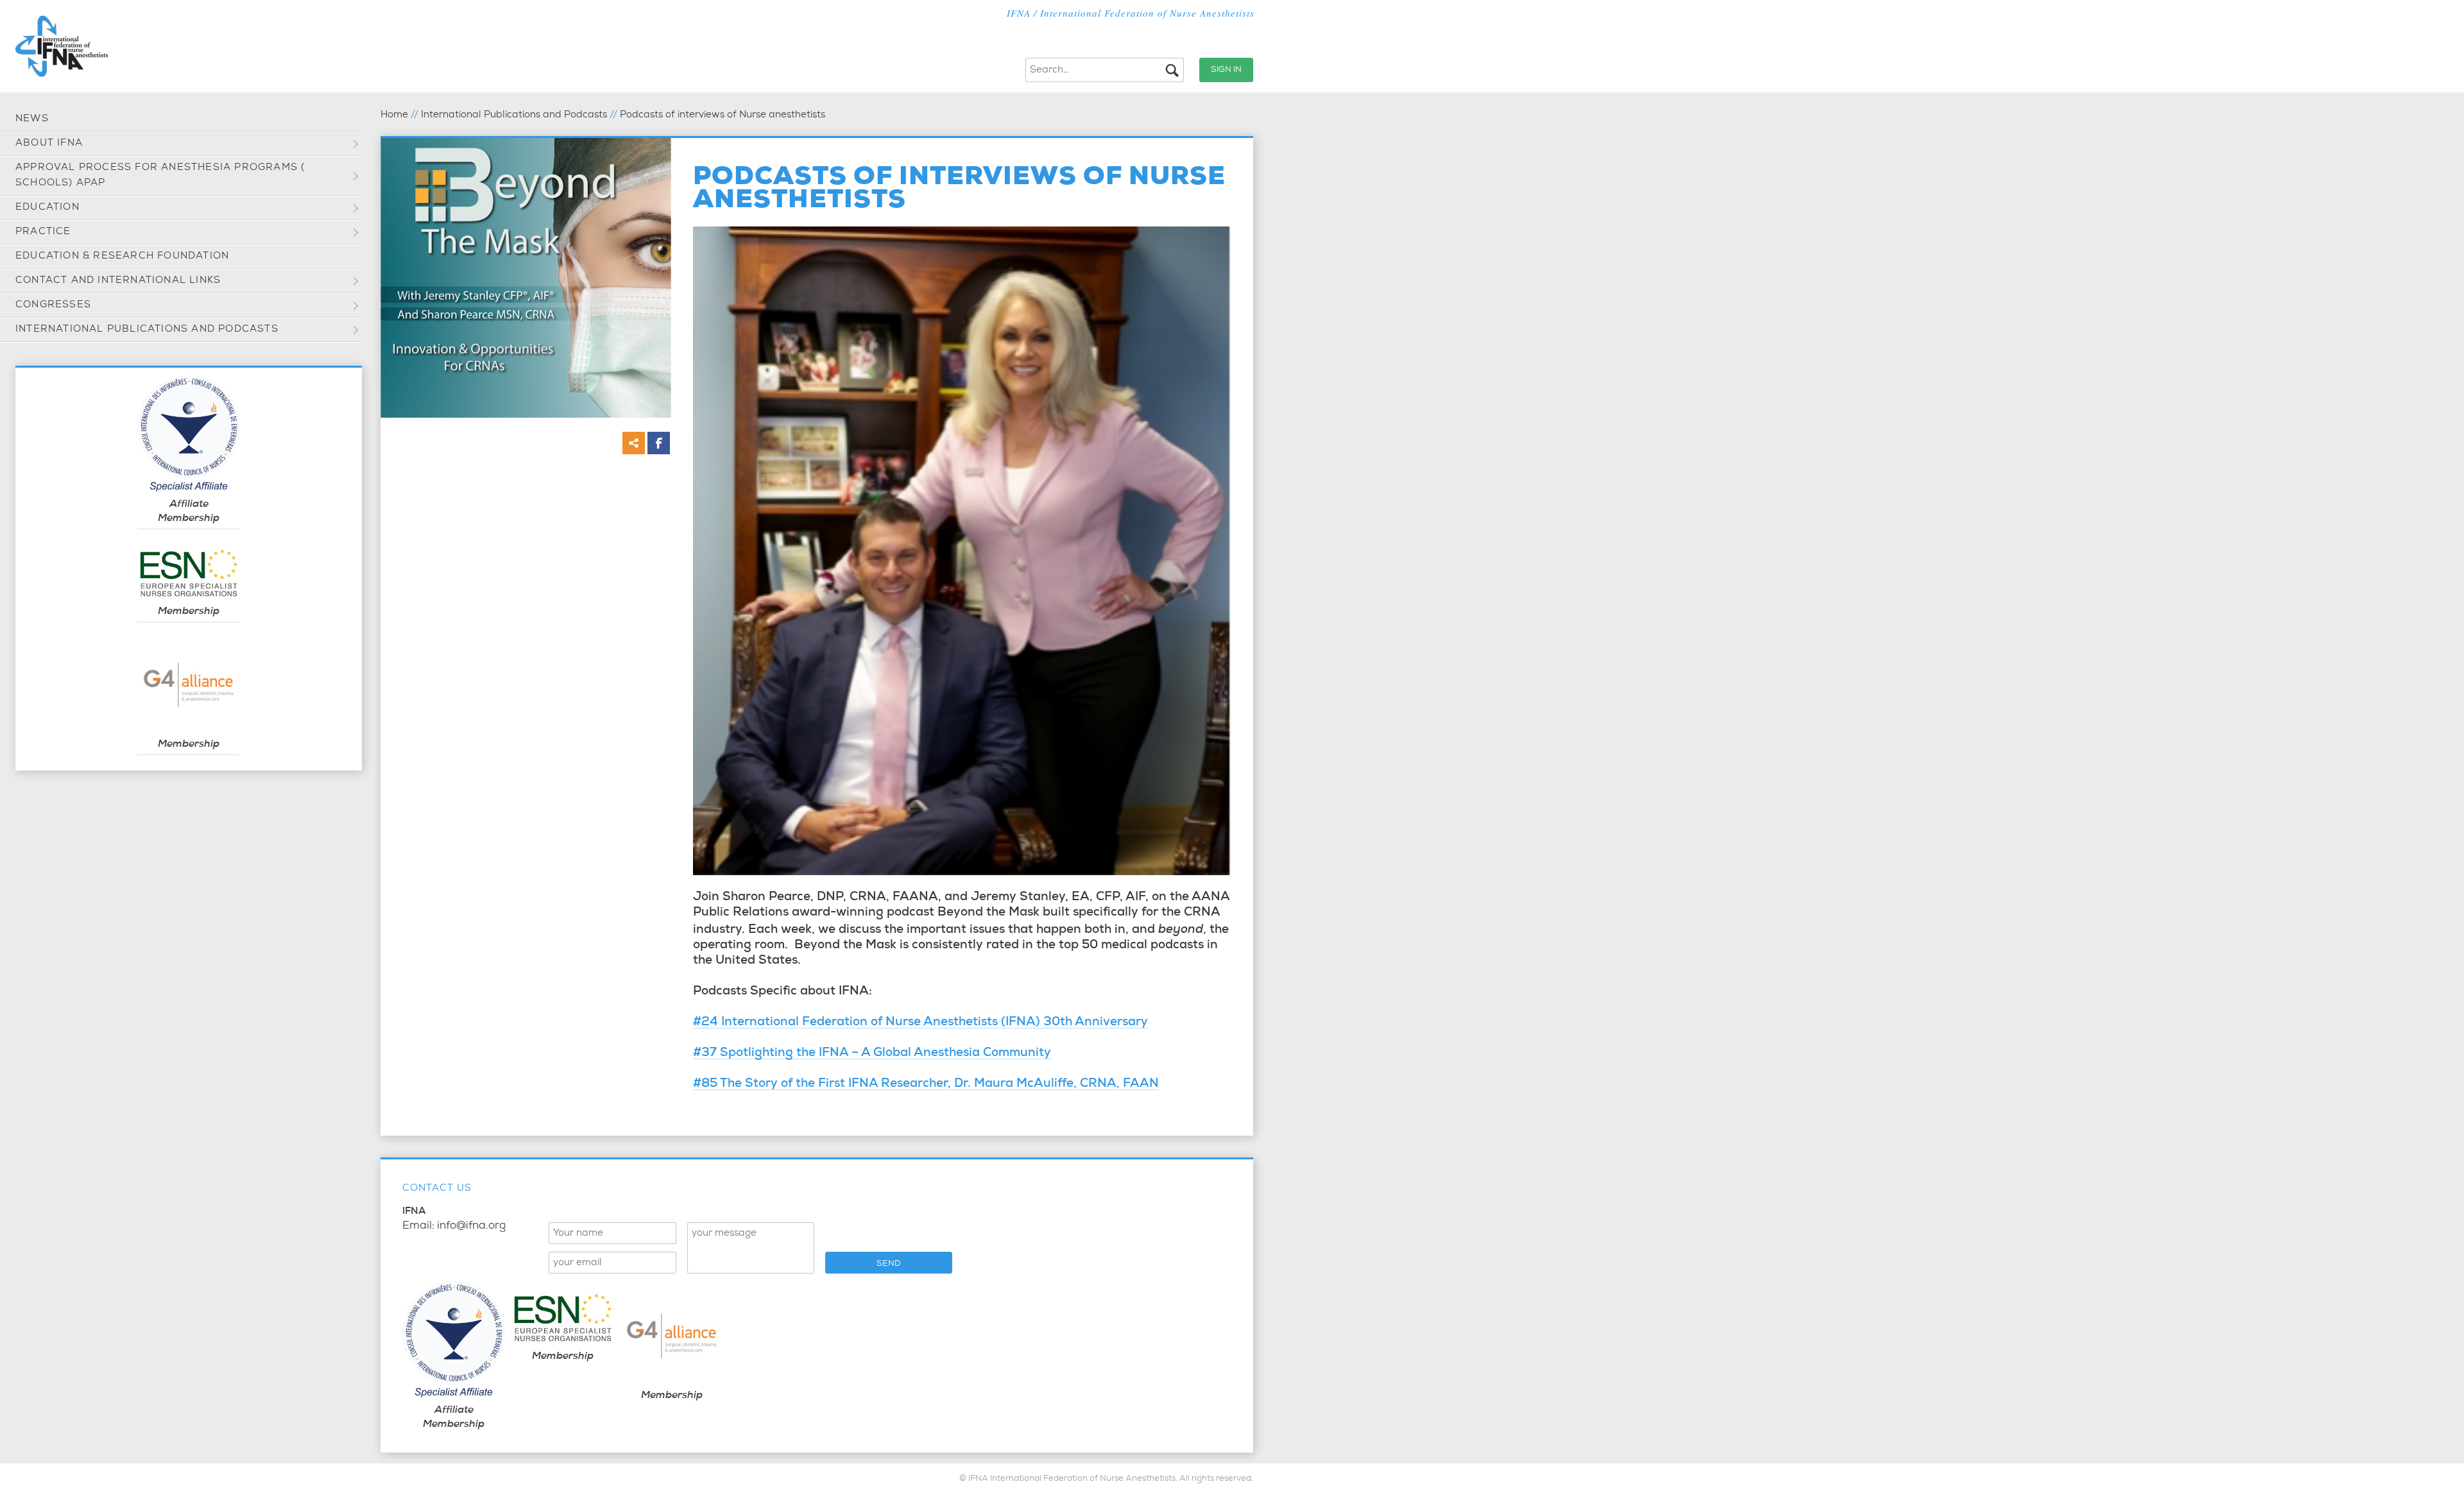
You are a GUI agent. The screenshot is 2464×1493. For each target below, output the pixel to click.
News (32, 119)
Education (47, 208)
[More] (634, 443)
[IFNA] (62, 46)
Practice (43, 232)
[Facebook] (659, 443)
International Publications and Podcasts (147, 329)
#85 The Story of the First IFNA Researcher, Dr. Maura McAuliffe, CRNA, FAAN (926, 1085)
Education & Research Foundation (122, 256)
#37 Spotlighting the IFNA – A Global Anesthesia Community (872, 1054)
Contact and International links (118, 281)
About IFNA (49, 143)
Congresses (53, 305)
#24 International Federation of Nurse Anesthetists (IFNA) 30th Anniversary (920, 1023)
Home (394, 115)
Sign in (1226, 70)
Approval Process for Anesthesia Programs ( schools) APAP (160, 175)
